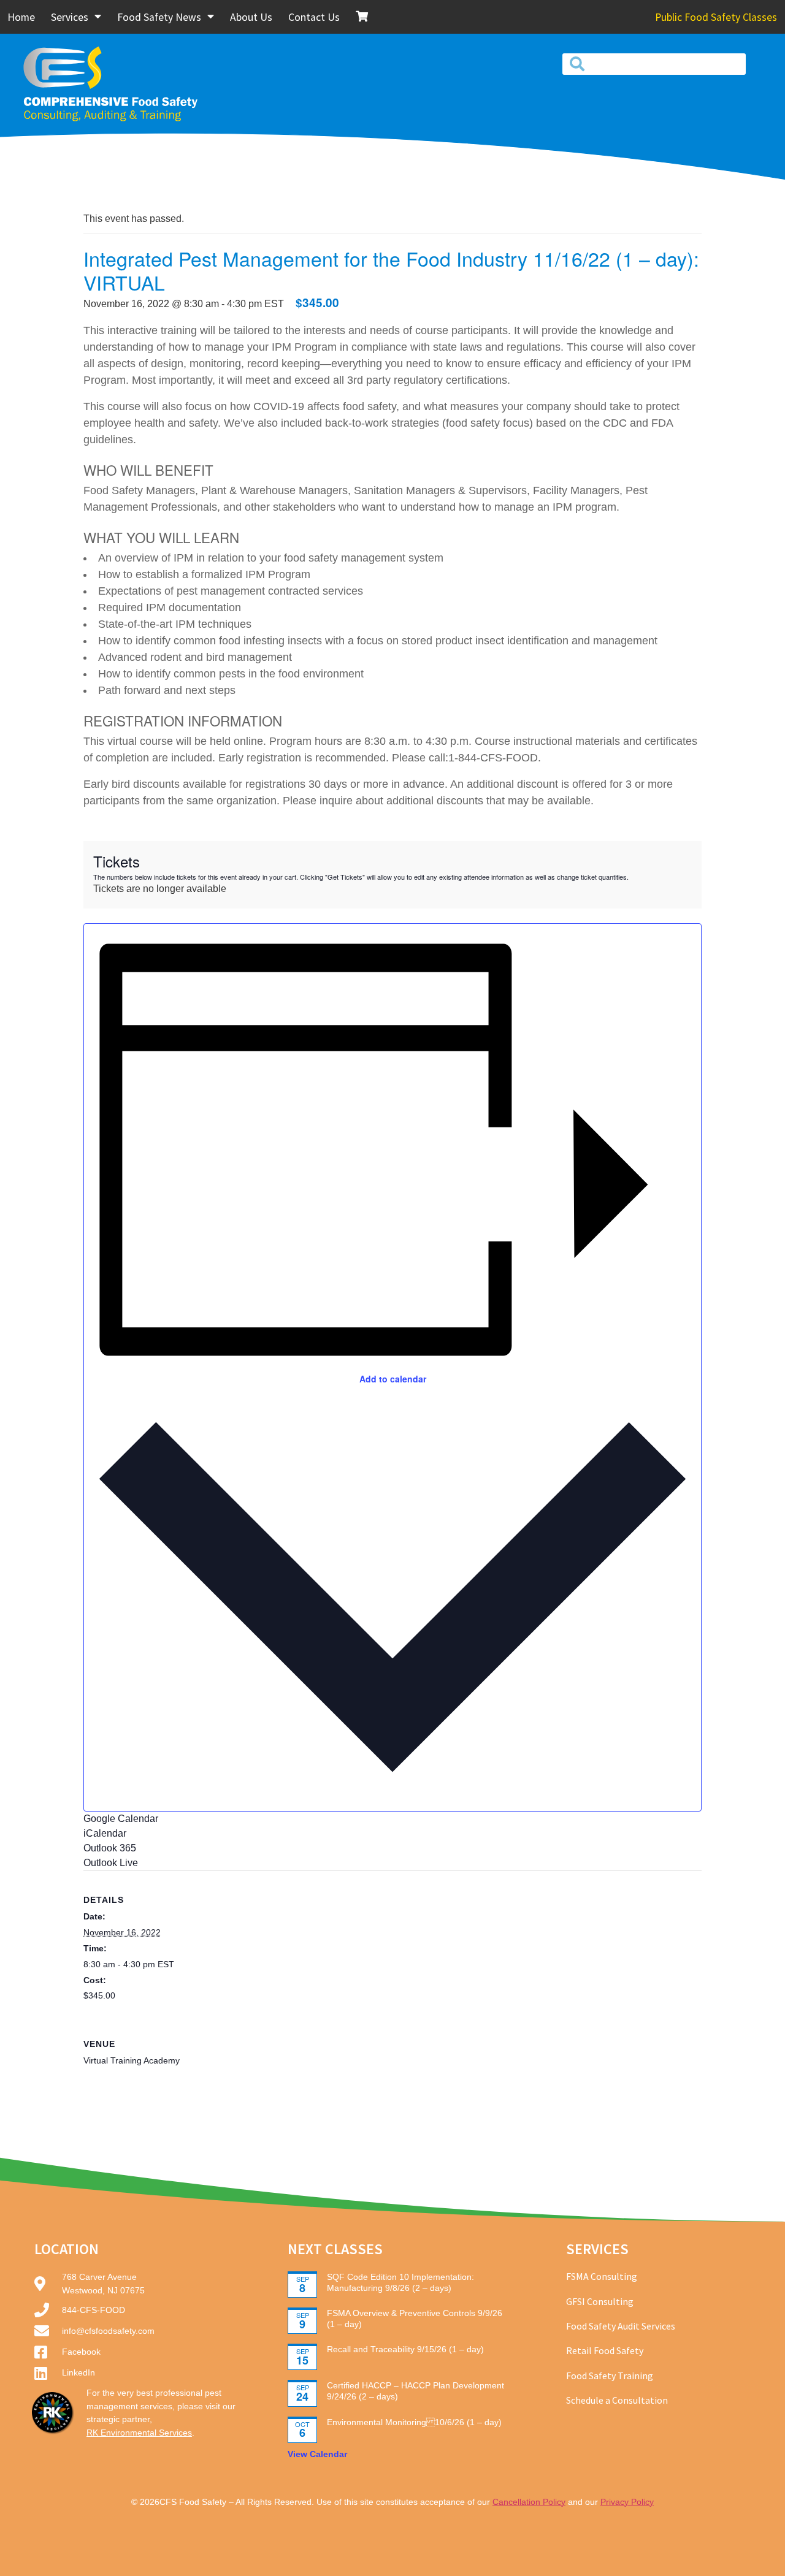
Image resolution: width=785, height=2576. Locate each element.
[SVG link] (127, 83)
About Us (251, 17)
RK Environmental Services (139, 2433)
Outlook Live (111, 1863)
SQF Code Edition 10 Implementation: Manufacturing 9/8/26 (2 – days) (400, 2282)
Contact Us (314, 17)
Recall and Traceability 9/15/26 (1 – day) (405, 2349)
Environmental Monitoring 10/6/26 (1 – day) (414, 2422)
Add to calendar (393, 1379)
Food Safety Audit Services (621, 2326)
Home (21, 17)
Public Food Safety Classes (716, 17)
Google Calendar (121, 1819)
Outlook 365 (110, 1848)
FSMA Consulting (602, 2276)
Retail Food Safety (605, 2350)
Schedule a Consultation (617, 2400)
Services (70, 17)
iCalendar (105, 1833)
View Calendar (317, 2454)
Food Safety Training (610, 2376)
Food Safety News (159, 17)
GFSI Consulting (600, 2301)
